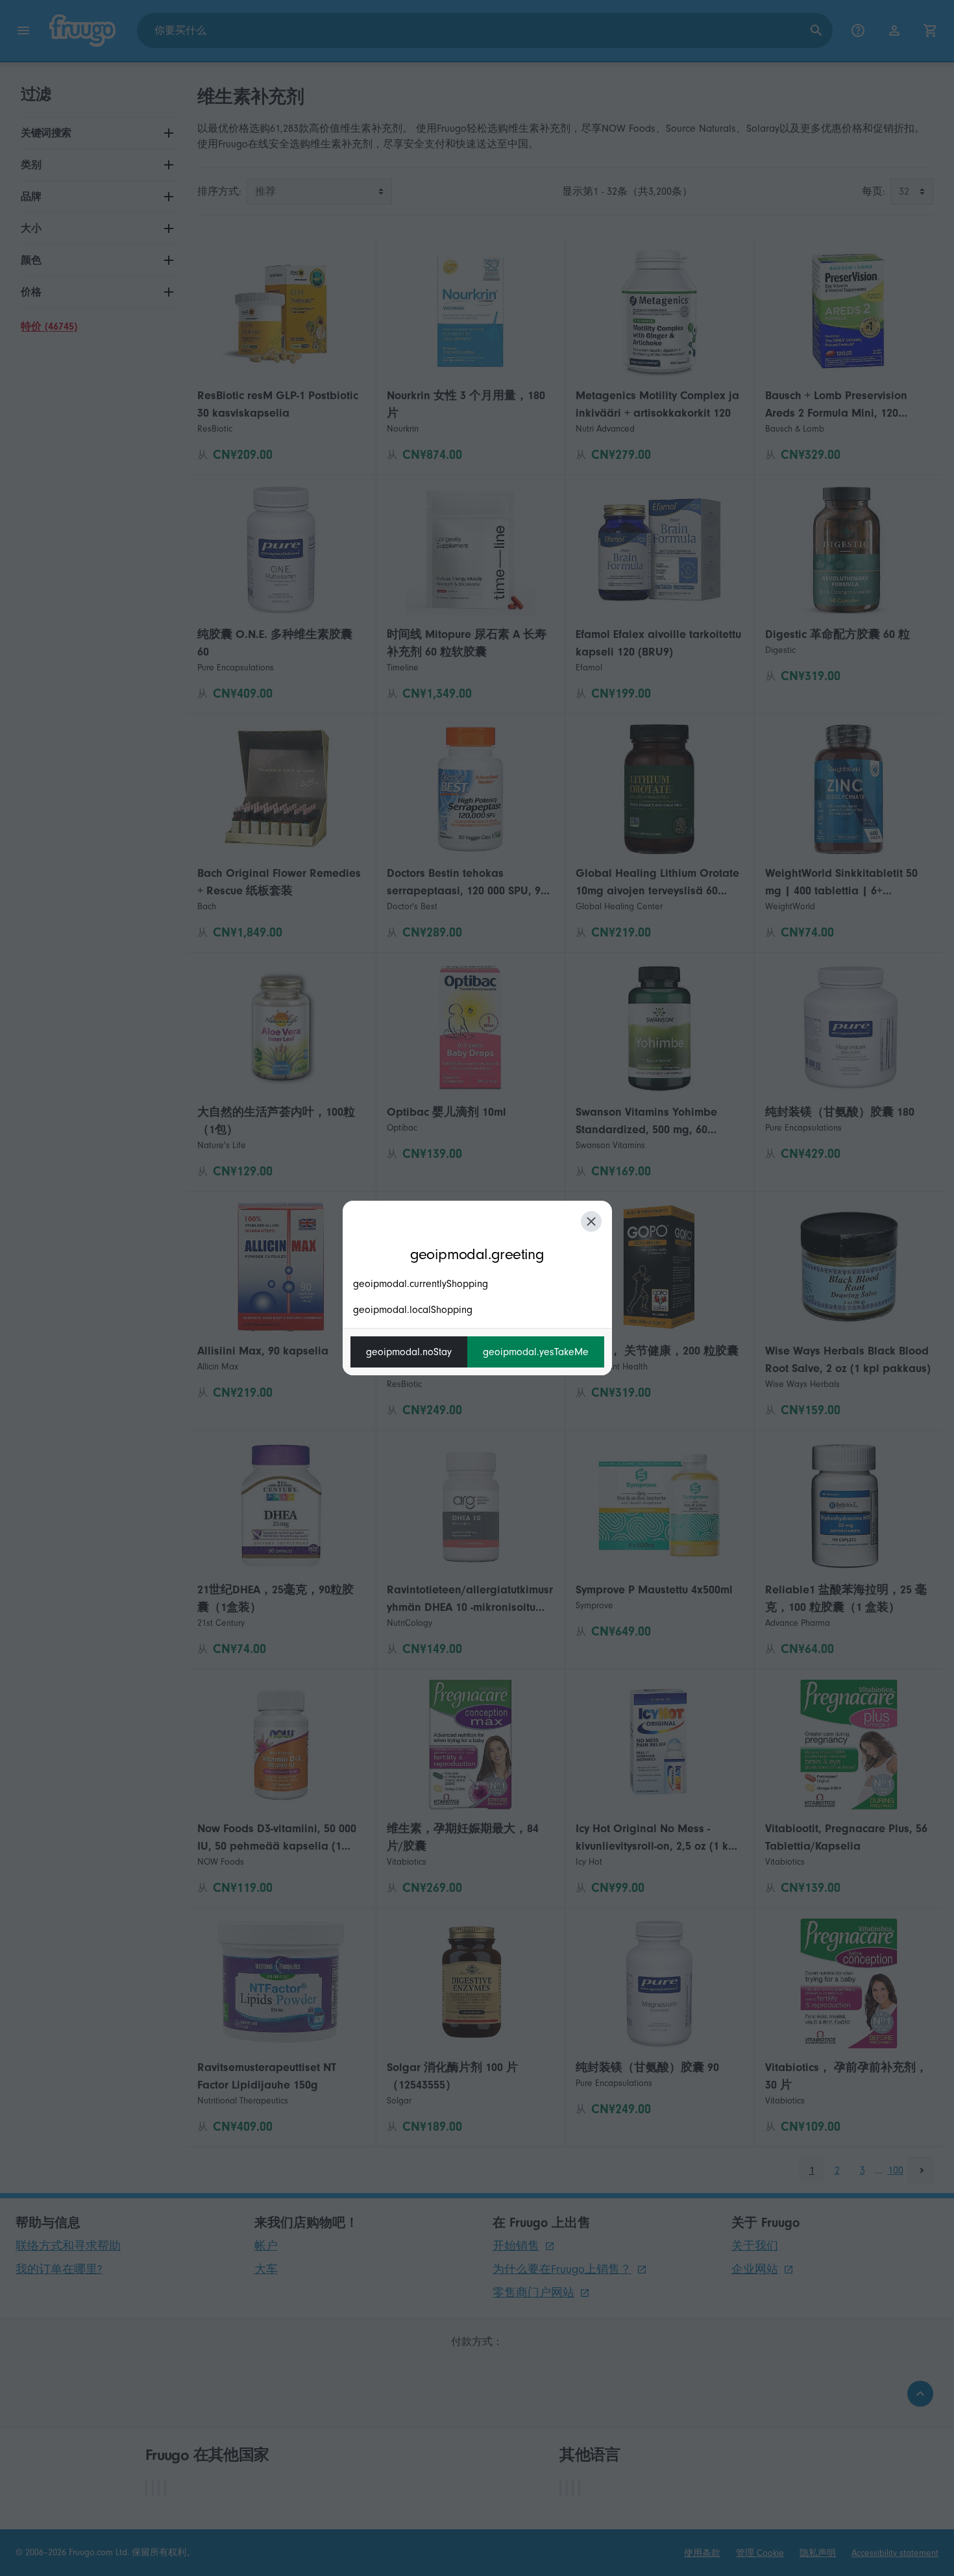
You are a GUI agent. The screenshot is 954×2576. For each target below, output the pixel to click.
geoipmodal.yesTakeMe (536, 1352)
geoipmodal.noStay (409, 1352)
